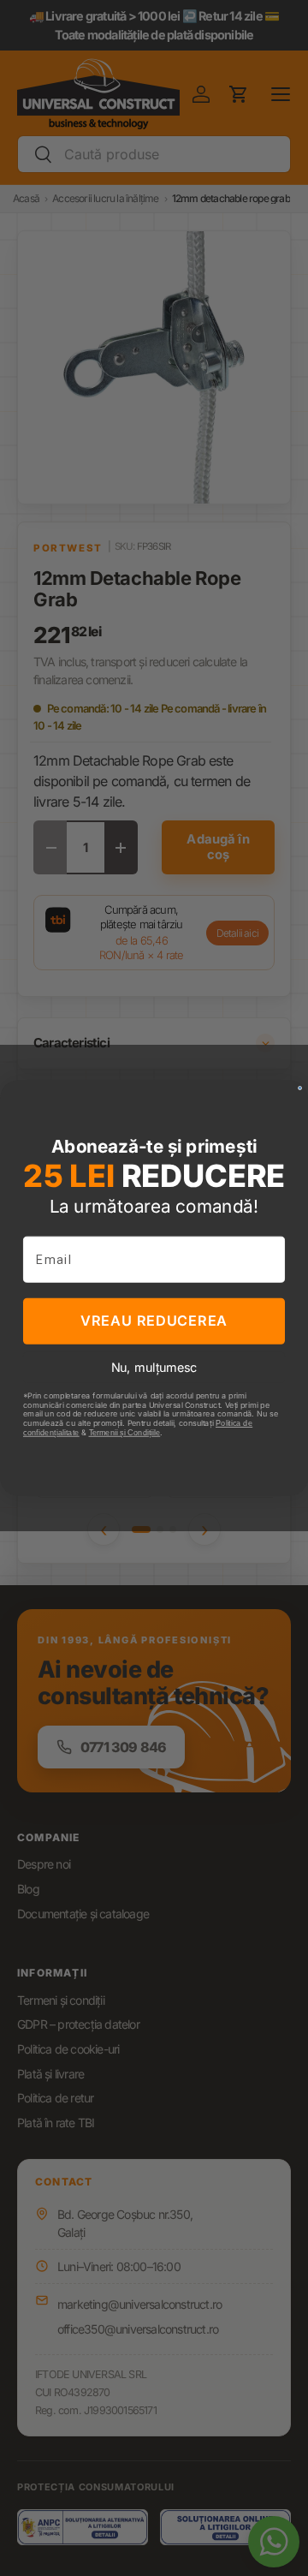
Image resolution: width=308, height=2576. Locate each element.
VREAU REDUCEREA (154, 1321)
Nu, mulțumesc (154, 1368)
